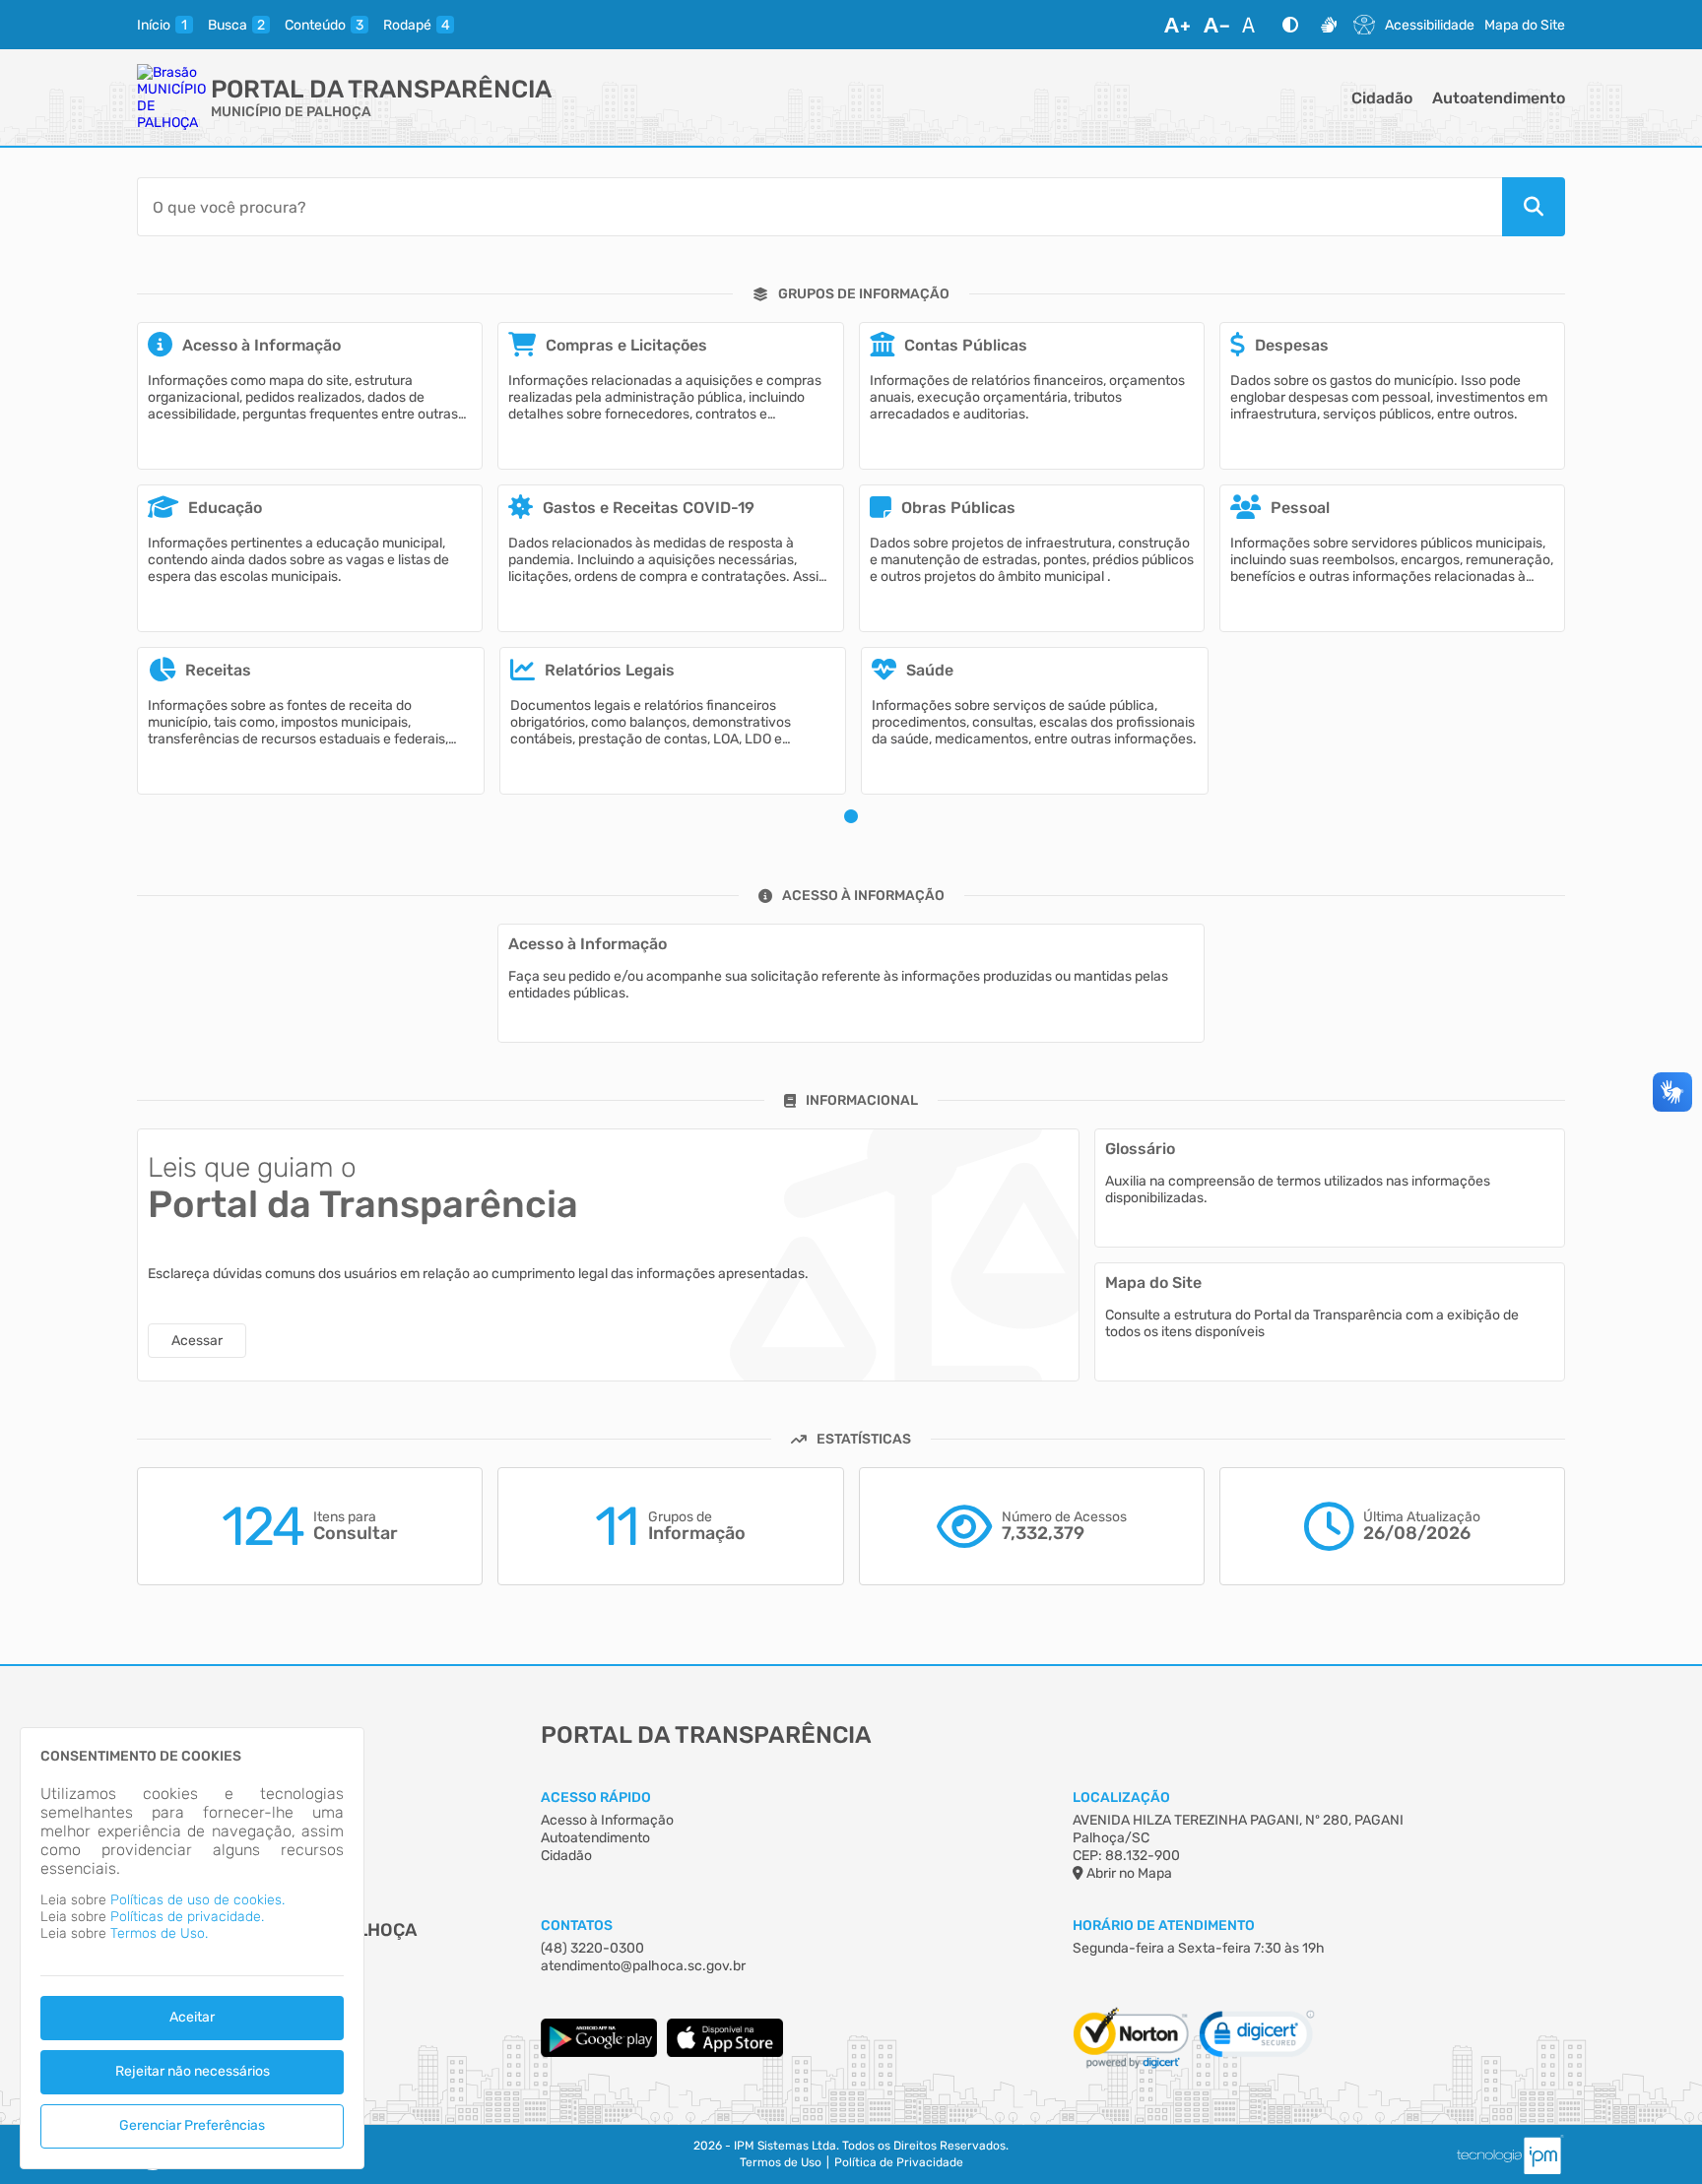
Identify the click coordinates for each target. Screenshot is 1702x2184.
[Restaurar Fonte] (1254, 25)
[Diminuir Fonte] (1216, 25)
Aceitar (192, 2017)
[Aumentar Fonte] (1177, 25)
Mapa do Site (1525, 25)
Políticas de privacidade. (187, 1917)
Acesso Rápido (596, 1798)
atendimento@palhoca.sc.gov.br (643, 1966)
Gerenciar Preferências (192, 2125)
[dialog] (192, 1948)
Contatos (577, 1926)
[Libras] (1329, 25)
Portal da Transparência (381, 89)
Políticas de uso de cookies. (197, 1900)
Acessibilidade (1430, 25)
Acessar (197, 1341)
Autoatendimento (1499, 98)
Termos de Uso (781, 2162)
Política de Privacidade (899, 2162)
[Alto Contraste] (1290, 25)
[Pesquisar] (1534, 207)
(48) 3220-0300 (592, 1948)
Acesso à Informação (607, 1820)
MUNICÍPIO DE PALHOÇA (291, 112)
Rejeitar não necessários (193, 2071)
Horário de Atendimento (1164, 1926)
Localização (1121, 1798)
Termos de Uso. (159, 1933)
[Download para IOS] (725, 2053)
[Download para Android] (599, 2053)
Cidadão (1382, 98)
